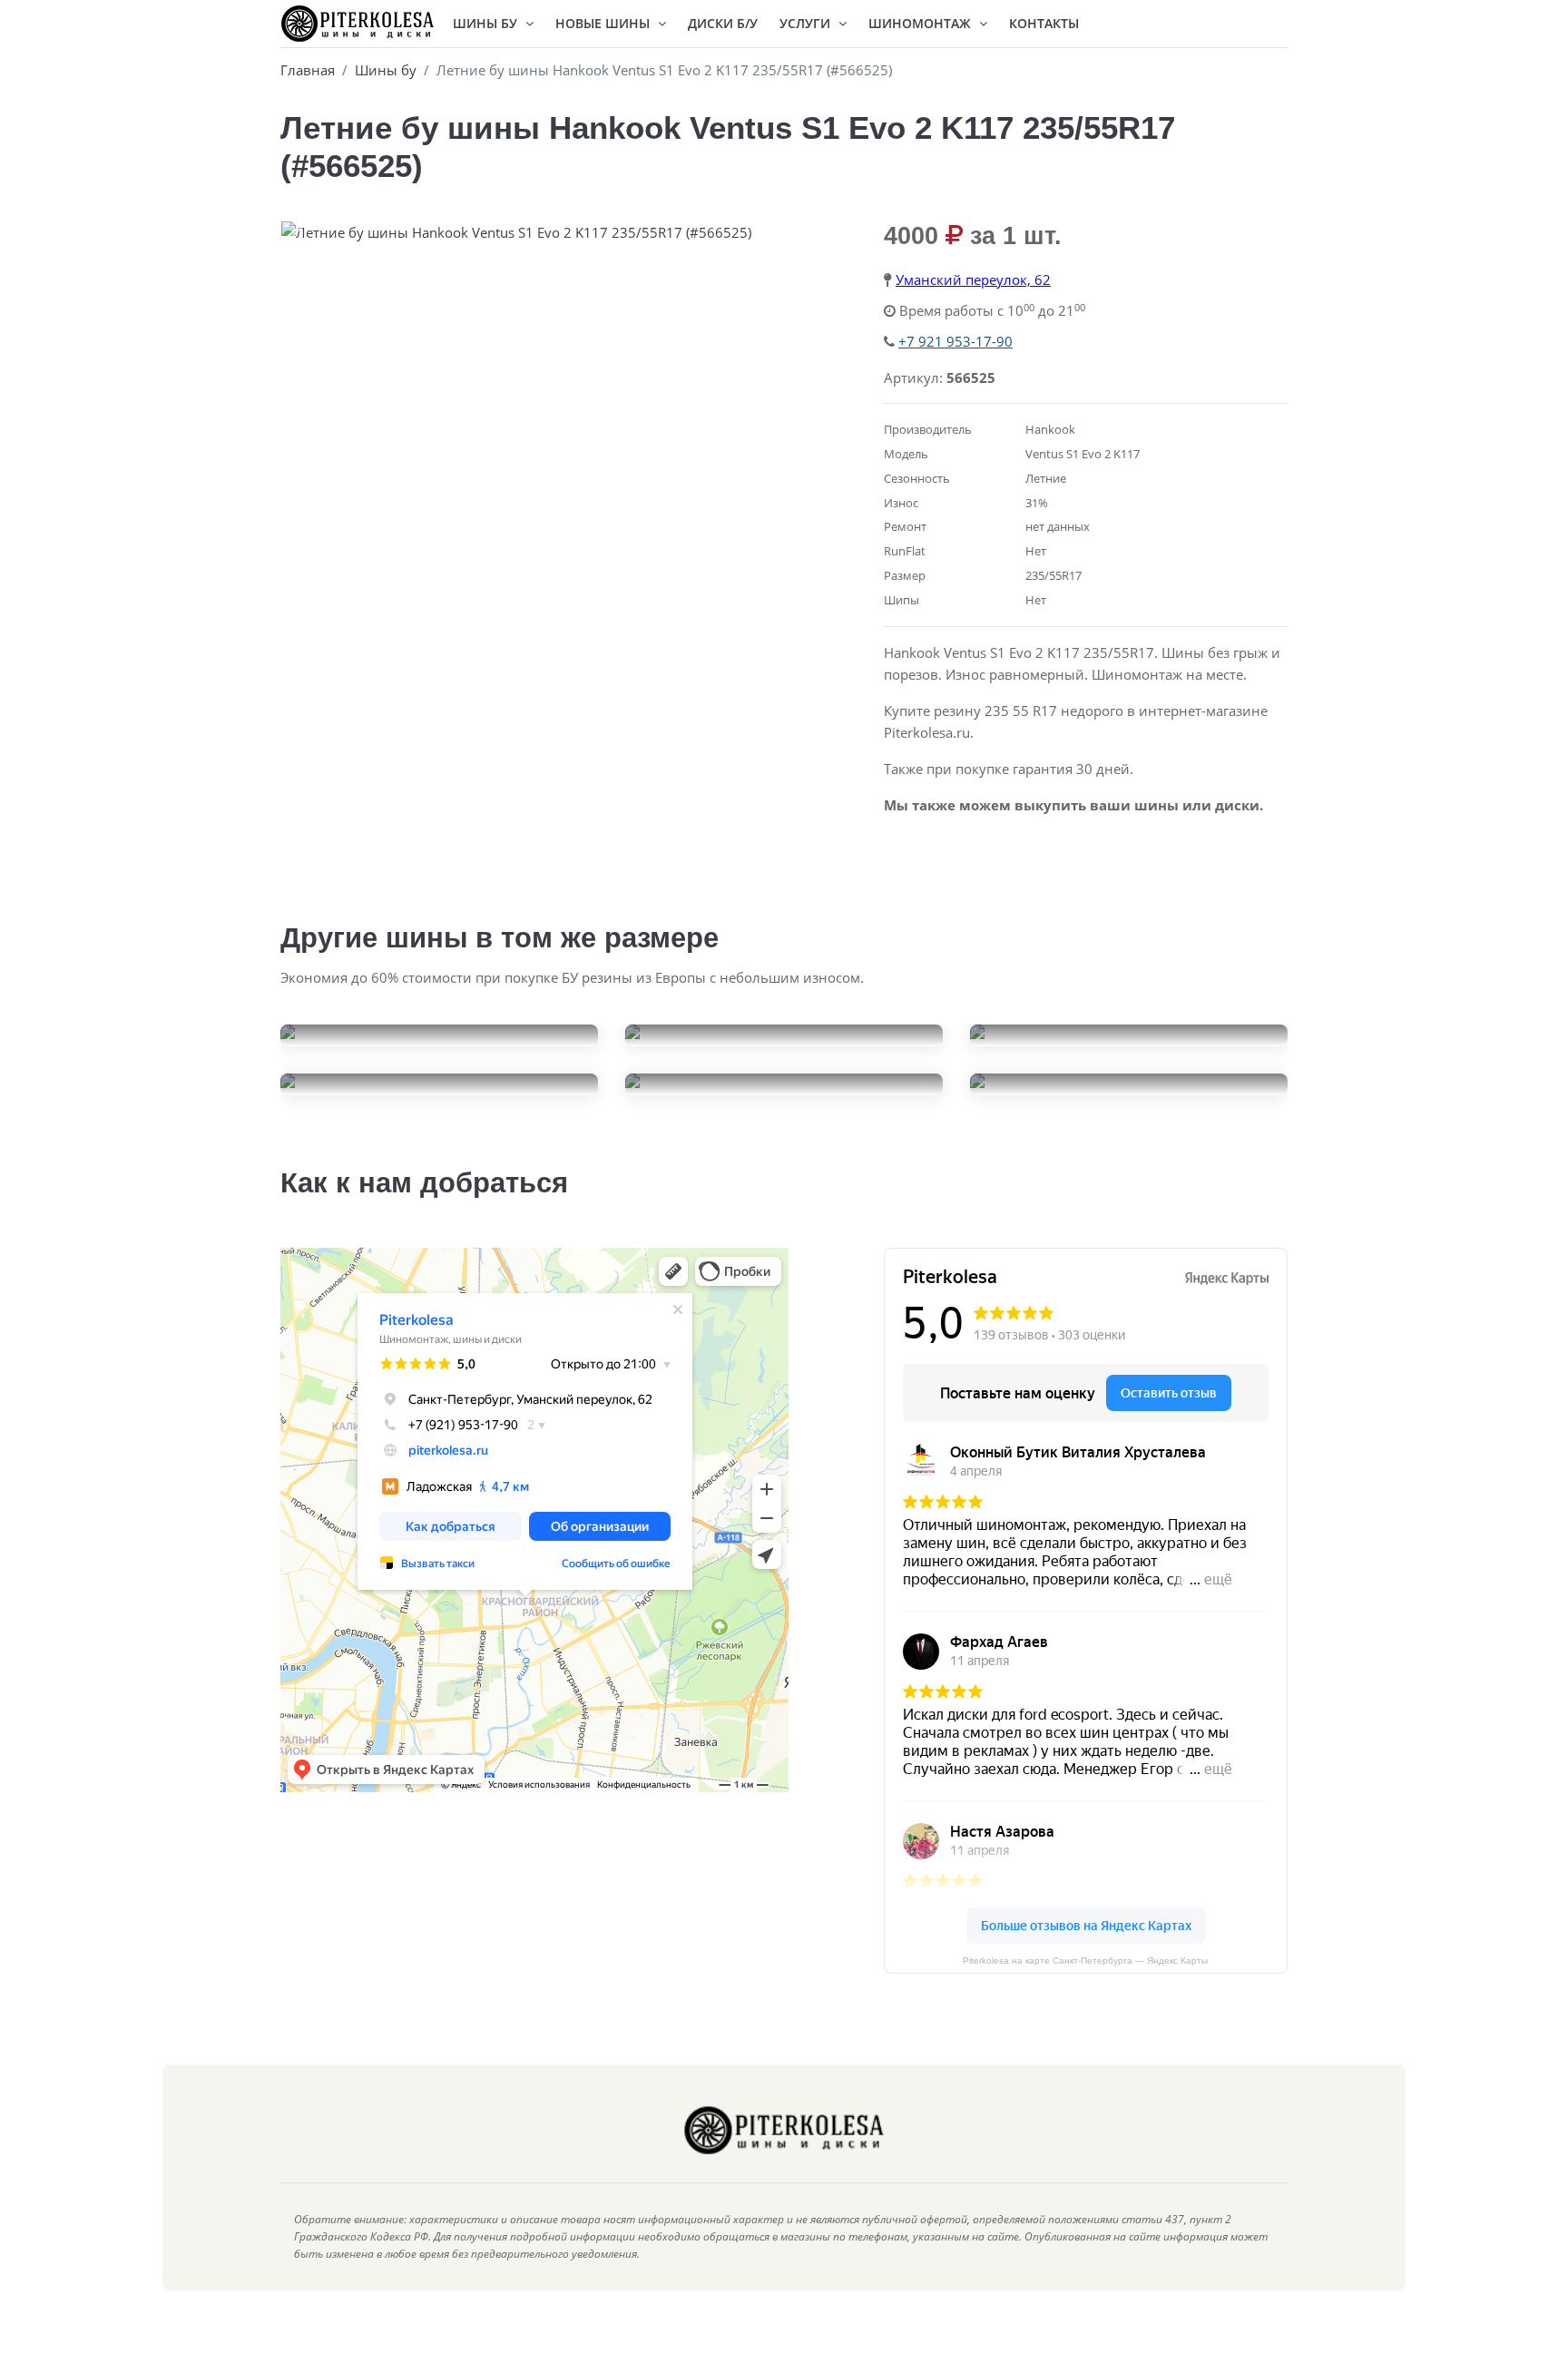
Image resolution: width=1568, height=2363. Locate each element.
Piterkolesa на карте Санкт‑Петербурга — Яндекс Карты (1085, 1961)
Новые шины (604, 23)
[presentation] (299, 237)
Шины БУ (487, 23)
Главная (308, 70)
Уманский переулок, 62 (973, 279)
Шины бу (386, 70)
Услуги (807, 23)
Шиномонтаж (921, 23)
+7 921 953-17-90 (955, 341)
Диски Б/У (723, 23)
